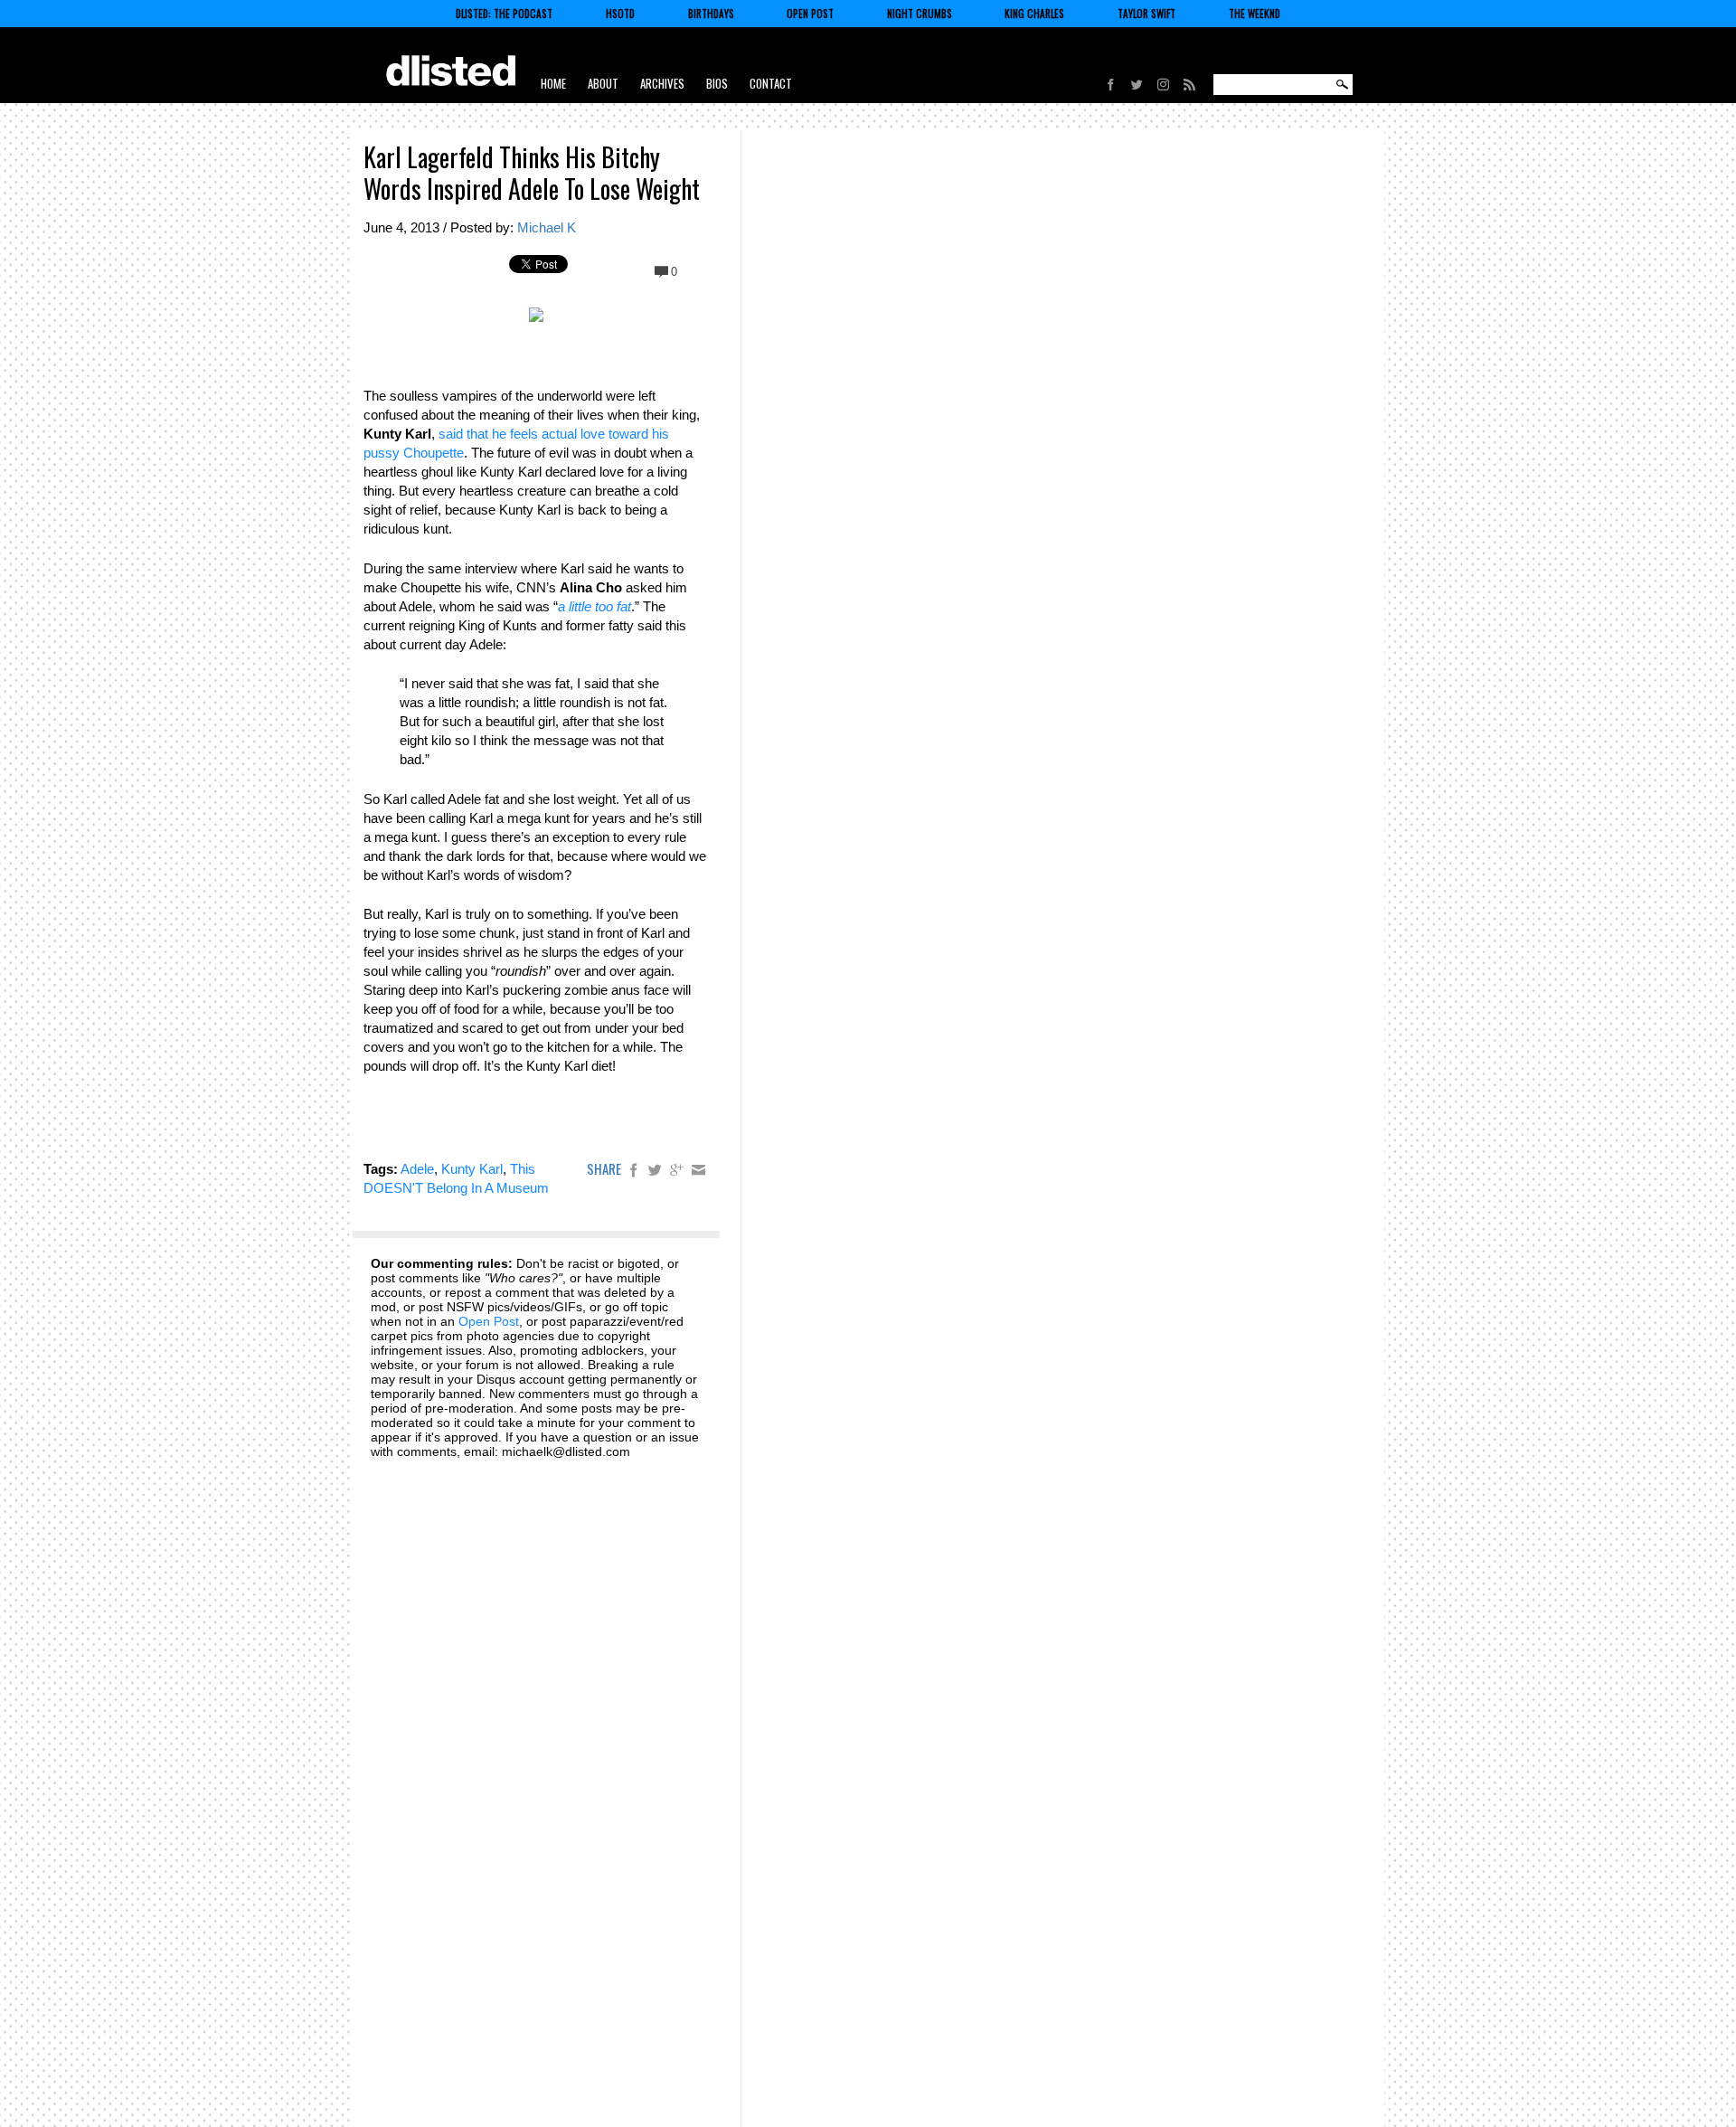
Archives (662, 83)
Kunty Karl (472, 1169)
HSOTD (620, 14)
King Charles (1034, 14)
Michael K (547, 227)
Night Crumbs (920, 14)
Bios (717, 83)
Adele (417, 1169)
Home (553, 83)
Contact (771, 83)
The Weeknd (1255, 14)
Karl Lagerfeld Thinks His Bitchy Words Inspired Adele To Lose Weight (532, 173)
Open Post (810, 14)
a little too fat (594, 606)
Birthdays (711, 14)
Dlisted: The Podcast (504, 14)
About (603, 83)
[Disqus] (536, 1698)
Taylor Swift (1146, 14)
